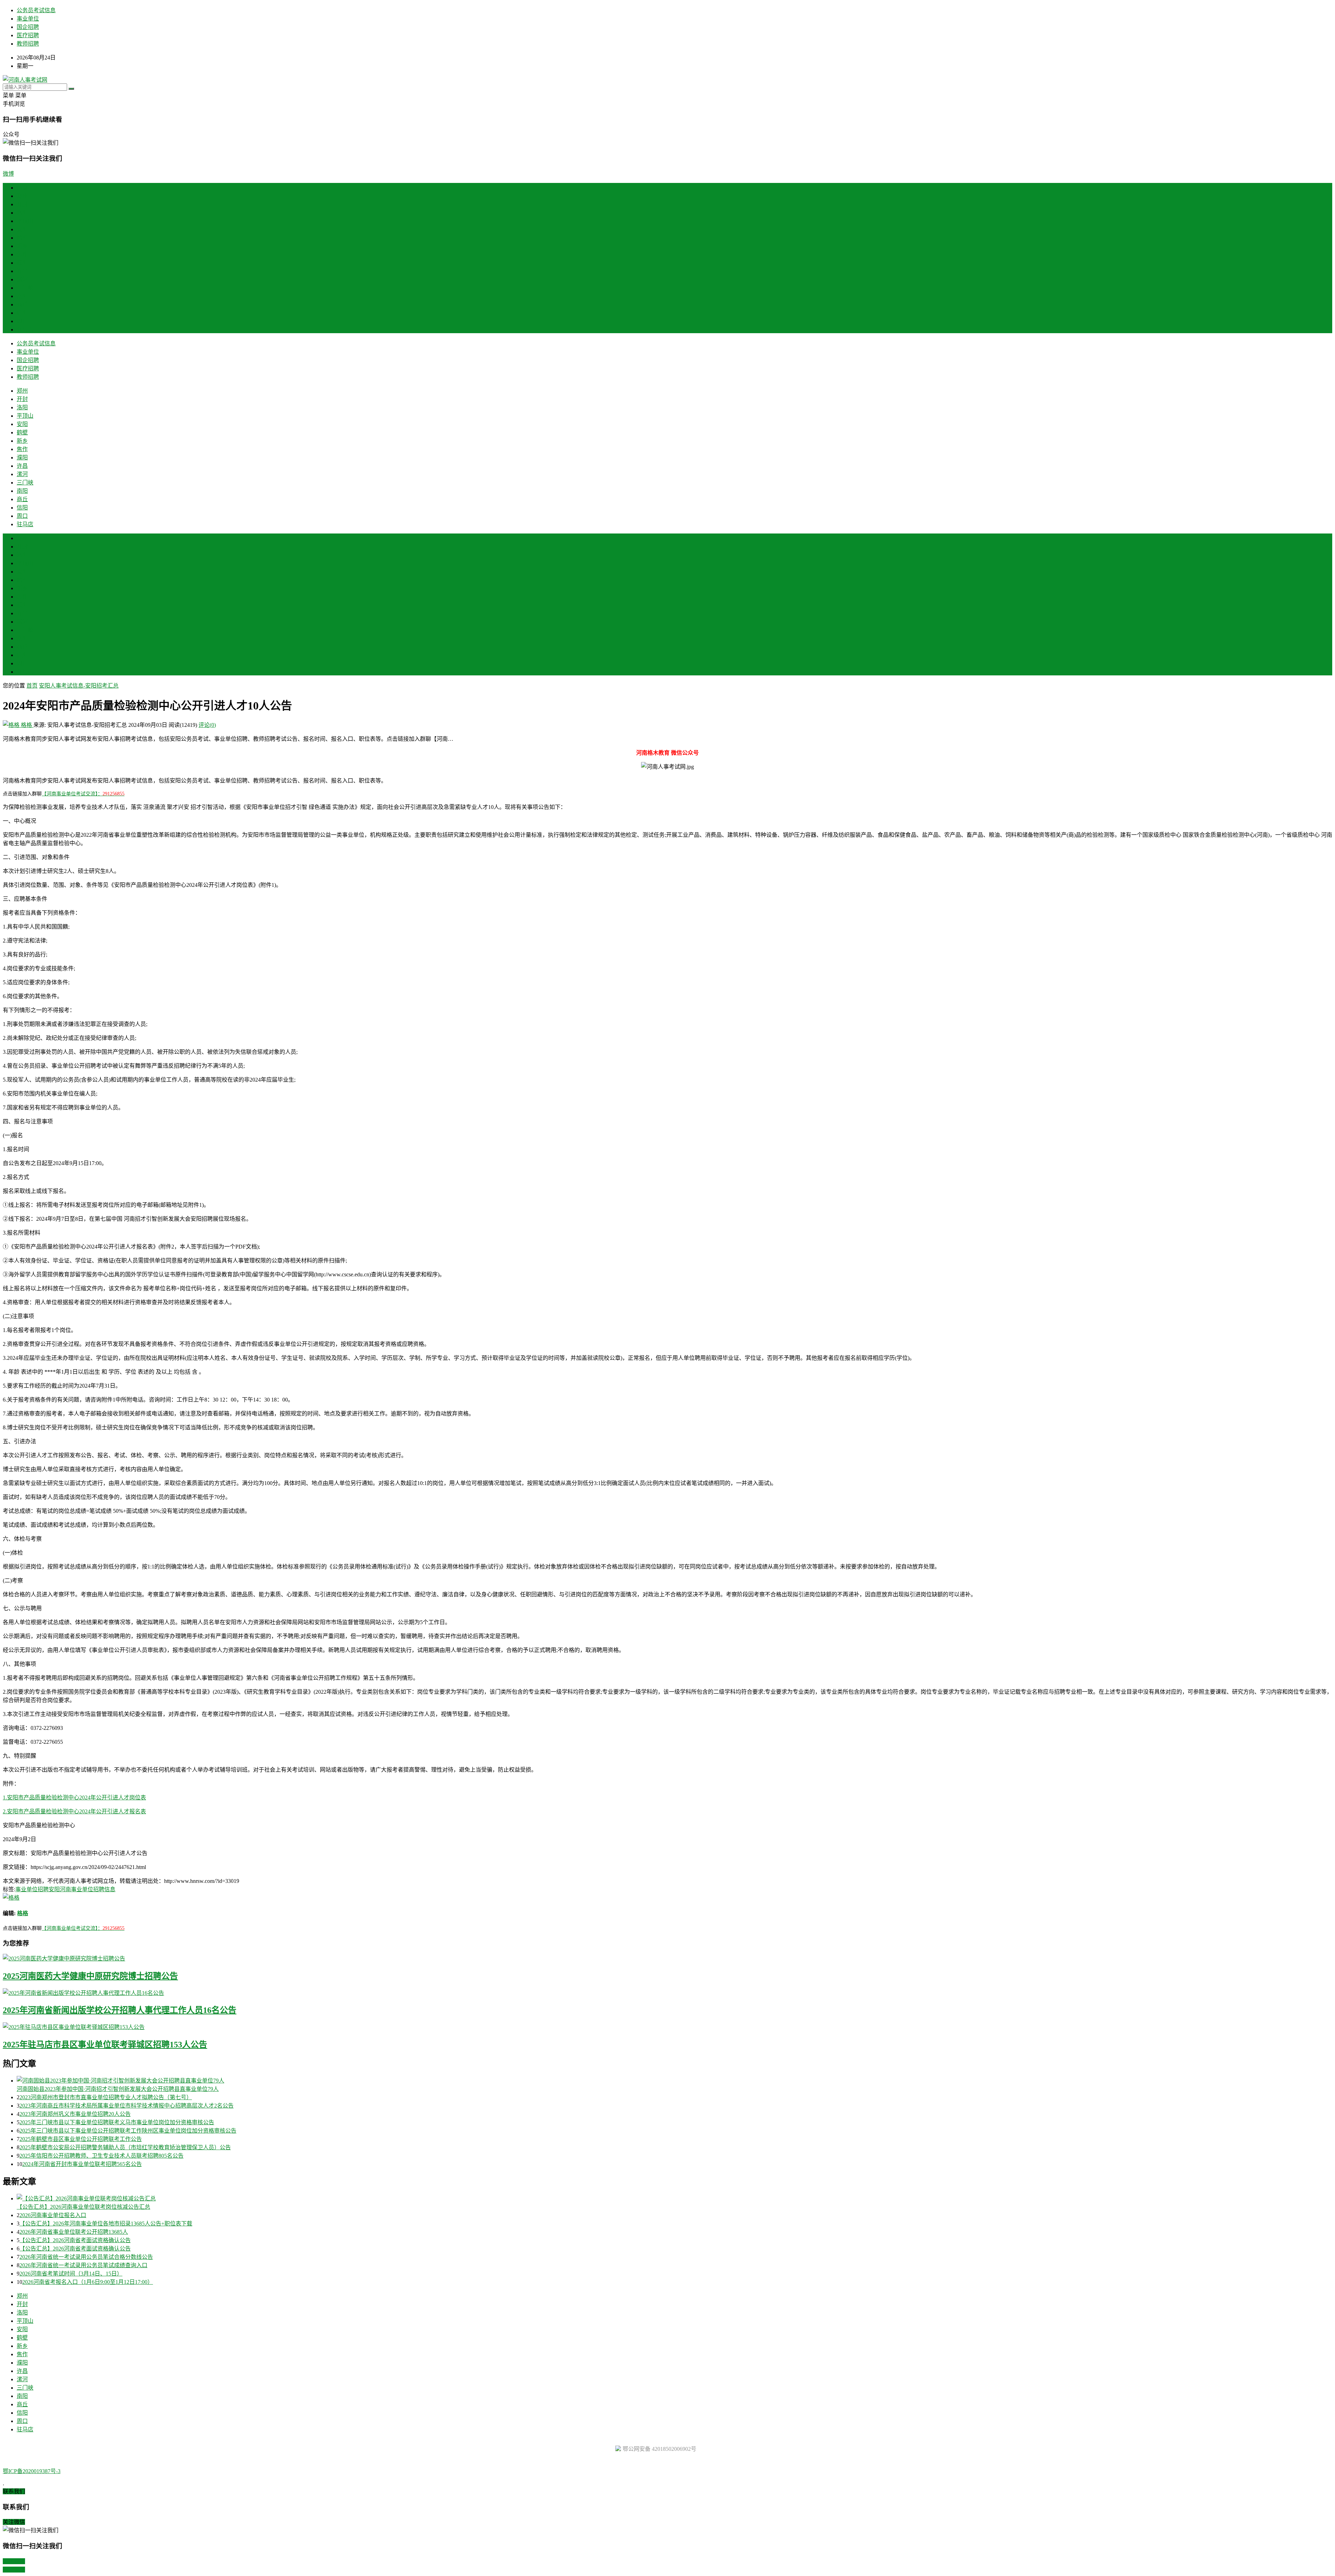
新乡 (22, 246)
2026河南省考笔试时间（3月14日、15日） (71, 2274)
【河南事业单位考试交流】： (83, 794)
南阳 (22, 296)
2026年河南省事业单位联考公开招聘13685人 (74, 2232)
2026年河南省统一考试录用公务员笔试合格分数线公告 (86, 2257)
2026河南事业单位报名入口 (53, 2215)
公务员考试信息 (36, 10)
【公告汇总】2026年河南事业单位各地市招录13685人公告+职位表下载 (106, 2224)
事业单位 (28, 19)
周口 (22, 321)
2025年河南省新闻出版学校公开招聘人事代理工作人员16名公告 (120, 2010)
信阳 (22, 313)
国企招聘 (28, 27)
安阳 (22, 229)
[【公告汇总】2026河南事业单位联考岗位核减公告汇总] (674, 2198)
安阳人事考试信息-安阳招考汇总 (79, 686)
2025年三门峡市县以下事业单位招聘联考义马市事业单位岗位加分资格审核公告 (117, 2122)
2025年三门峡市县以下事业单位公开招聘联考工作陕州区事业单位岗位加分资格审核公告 (128, 2131)
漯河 (22, 279)
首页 (22, 188)
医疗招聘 (28, 35)
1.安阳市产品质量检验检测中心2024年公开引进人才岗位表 (74, 1797)
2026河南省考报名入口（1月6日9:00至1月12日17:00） (88, 2282)
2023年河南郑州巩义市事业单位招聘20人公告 (75, 2114)
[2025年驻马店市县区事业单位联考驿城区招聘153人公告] (667, 2027)
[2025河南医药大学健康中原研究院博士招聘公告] (667, 1958)
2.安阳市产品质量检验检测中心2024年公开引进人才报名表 (74, 1811)
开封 (22, 204)
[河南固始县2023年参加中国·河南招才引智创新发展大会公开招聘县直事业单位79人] (674, 2080)
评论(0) (207, 725)
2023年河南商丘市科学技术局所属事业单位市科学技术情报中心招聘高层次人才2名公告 (127, 2106)
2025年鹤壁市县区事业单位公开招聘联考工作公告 (81, 2139)
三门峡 (25, 288)
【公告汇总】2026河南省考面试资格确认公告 (75, 2240)
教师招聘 (28, 44)
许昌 (22, 271)
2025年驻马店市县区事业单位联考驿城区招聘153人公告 (105, 2045)
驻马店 (25, 330)
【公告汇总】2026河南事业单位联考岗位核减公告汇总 (83, 2207)
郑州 (22, 196)
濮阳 (22, 263)
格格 (26, 725)
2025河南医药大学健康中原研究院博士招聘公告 (90, 1976)
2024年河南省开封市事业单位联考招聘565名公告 (82, 2164)
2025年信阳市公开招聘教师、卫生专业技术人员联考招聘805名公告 (102, 2156)
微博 (8, 174)
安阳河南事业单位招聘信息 (82, 1889)
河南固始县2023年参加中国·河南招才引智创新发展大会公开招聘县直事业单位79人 (118, 2089)
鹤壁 (22, 238)
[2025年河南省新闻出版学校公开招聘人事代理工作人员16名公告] (667, 1992)
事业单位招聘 (32, 1889)
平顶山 (25, 221)
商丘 (22, 304)
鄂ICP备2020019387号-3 (32, 2471)
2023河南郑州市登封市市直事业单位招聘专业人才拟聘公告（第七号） (106, 2097)
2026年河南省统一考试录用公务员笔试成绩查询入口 (83, 2265)
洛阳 (22, 213)
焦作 (22, 254)
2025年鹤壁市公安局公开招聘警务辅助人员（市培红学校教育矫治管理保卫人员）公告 (125, 2147)
